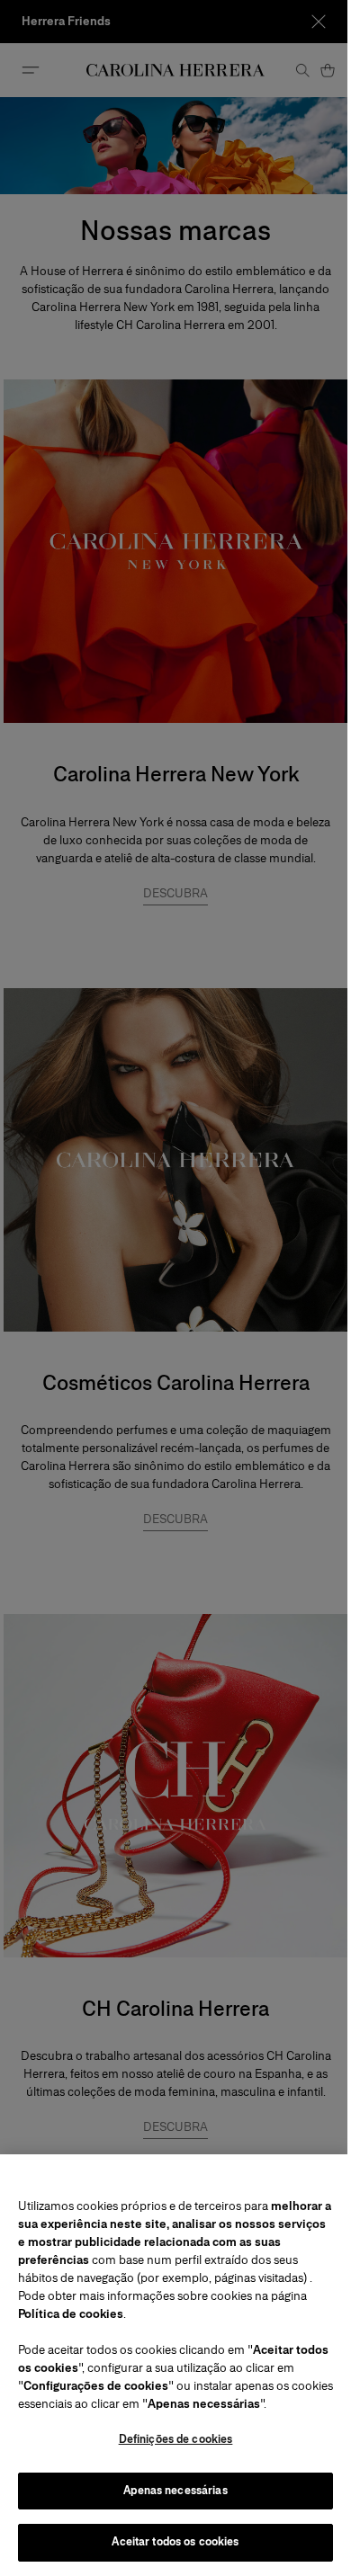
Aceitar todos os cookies (175, 2542)
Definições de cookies (176, 2439)
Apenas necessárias (175, 2491)
